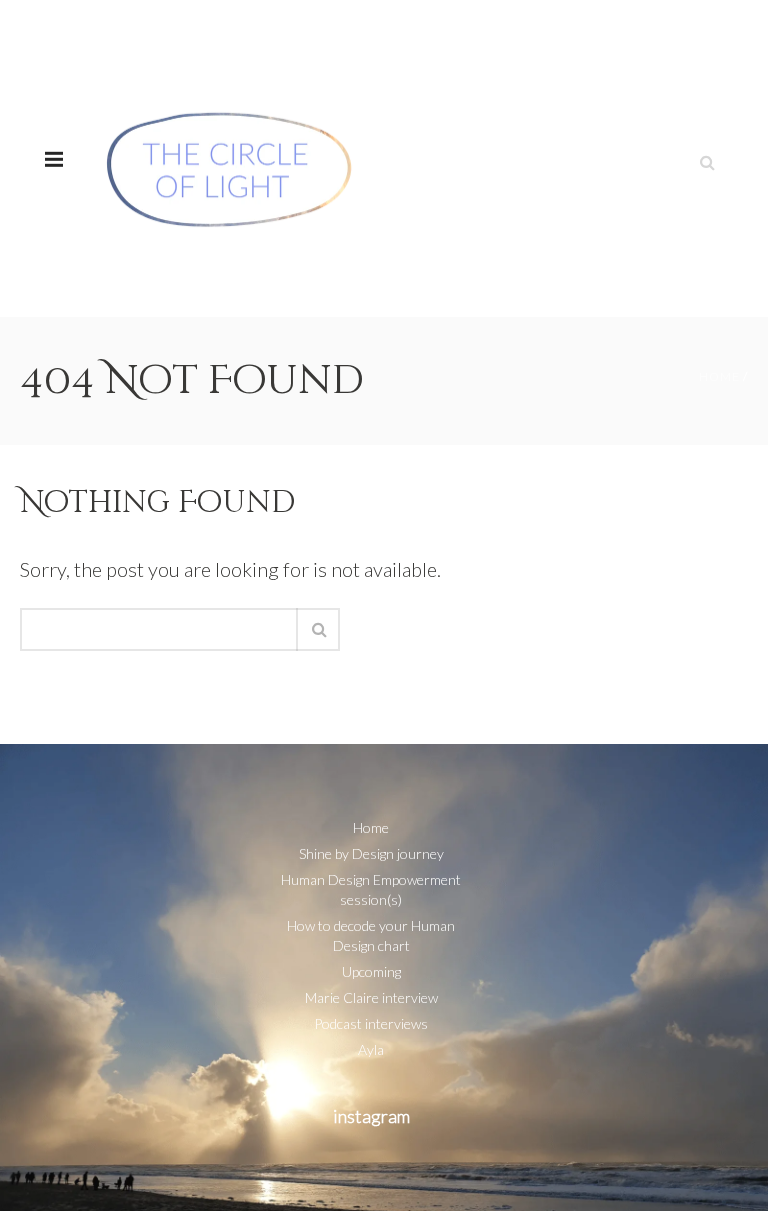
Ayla (371, 1049)
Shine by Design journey (371, 853)
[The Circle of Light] (230, 158)
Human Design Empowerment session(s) (371, 889)
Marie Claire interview (371, 997)
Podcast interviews (371, 1023)
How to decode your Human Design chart (371, 935)
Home (719, 376)
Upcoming (371, 971)
